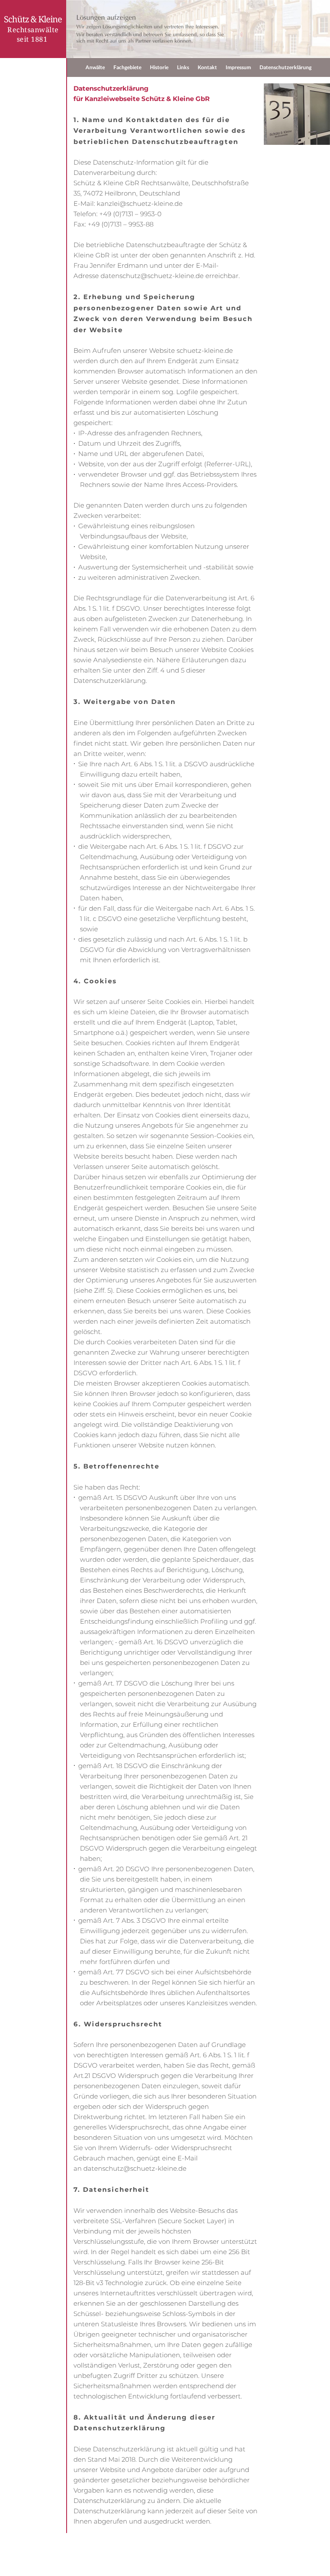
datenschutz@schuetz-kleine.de (152, 276)
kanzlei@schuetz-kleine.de (140, 203)
